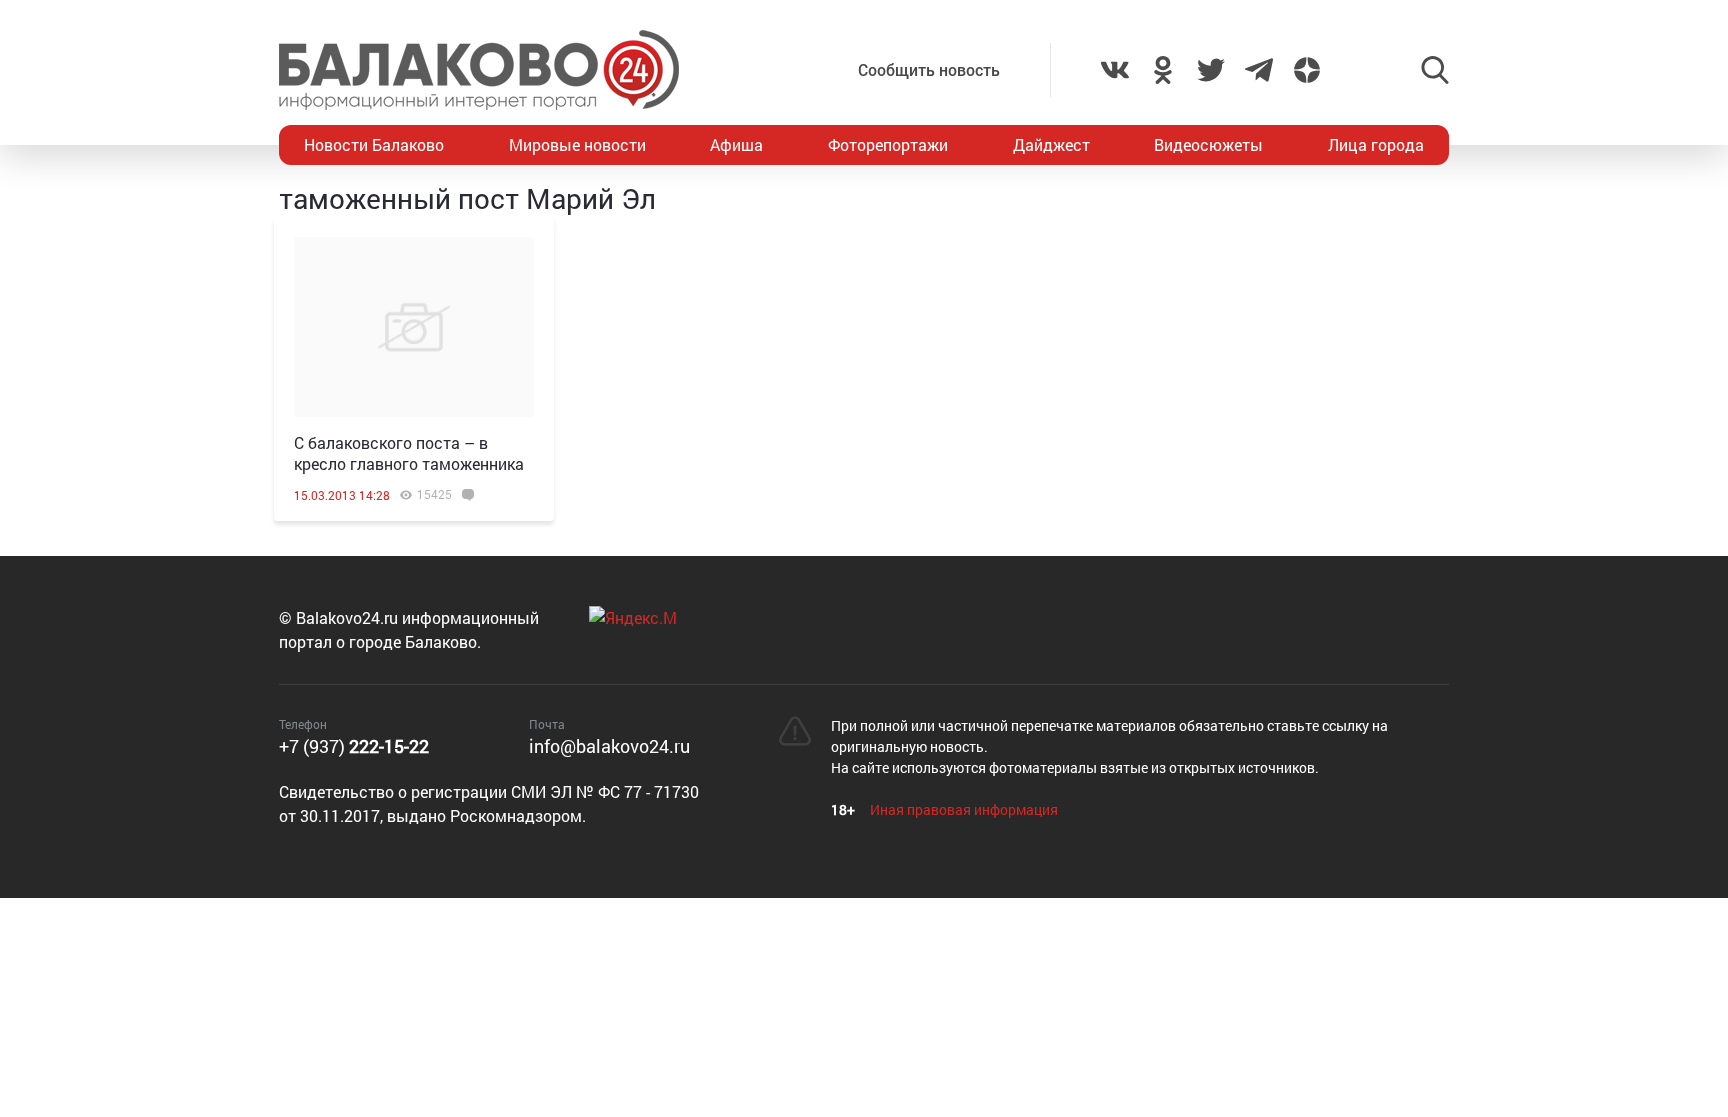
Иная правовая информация (964, 809)
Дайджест (1051, 144)
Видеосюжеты (1208, 144)
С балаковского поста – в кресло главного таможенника (409, 453)
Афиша (736, 144)
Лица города (1376, 144)
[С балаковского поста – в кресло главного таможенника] (414, 327)
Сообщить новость (929, 69)
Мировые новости (577, 144)
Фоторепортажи (888, 144)
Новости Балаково (374, 144)
